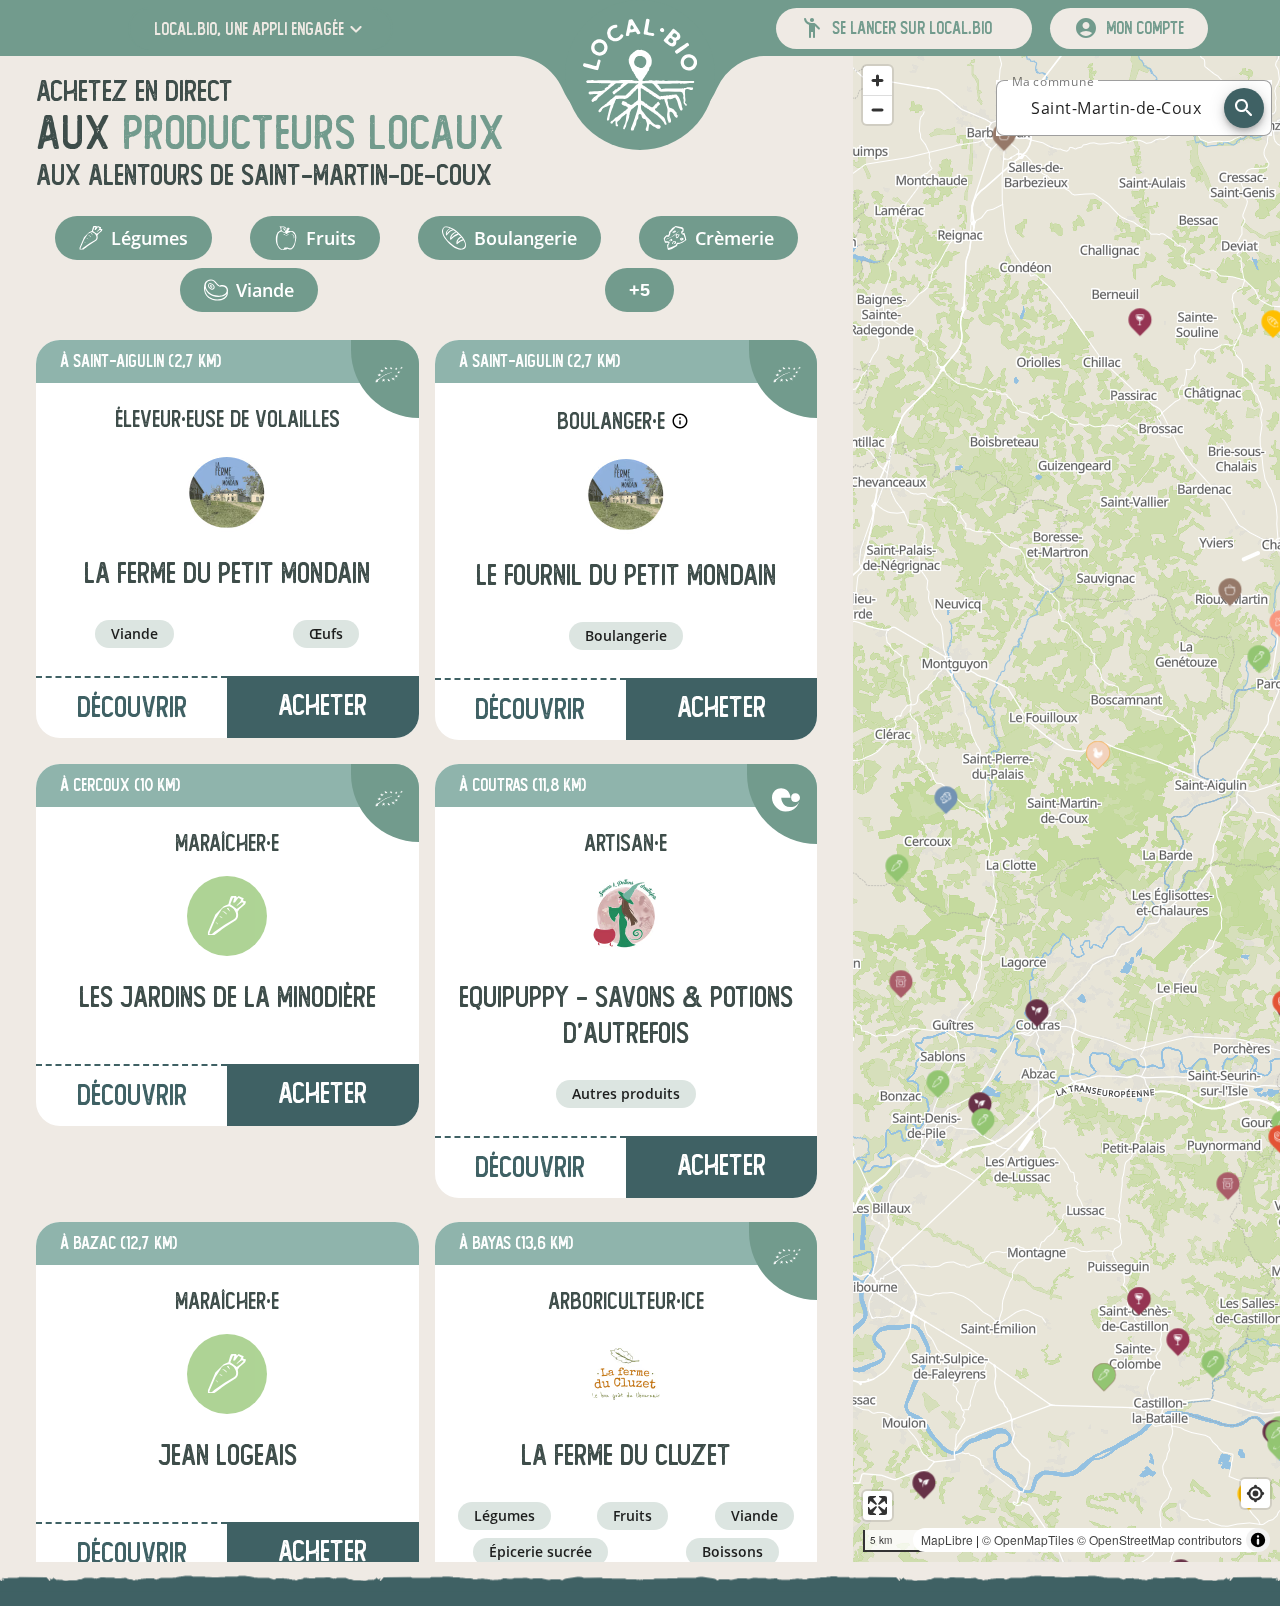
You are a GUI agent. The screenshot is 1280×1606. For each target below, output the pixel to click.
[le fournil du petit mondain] (626, 494)
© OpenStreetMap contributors (1159, 1539)
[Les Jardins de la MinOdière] (227, 916)
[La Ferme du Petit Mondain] (227, 492)
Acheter (322, 1551)
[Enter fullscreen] (877, 1505)
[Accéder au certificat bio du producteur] (389, 377)
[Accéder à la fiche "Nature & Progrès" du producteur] (786, 802)
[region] (1066, 809)
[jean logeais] (227, 1374)
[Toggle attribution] (1258, 1540)
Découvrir (132, 707)
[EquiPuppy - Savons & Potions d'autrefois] (626, 916)
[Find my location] (1255, 1493)
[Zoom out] (877, 109)
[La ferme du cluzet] (626, 1374)
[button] (260, 28)
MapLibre (947, 1539)
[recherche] (1244, 108)
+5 (639, 290)
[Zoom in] (877, 80)
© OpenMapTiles (1028, 1539)
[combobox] (1116, 108)
